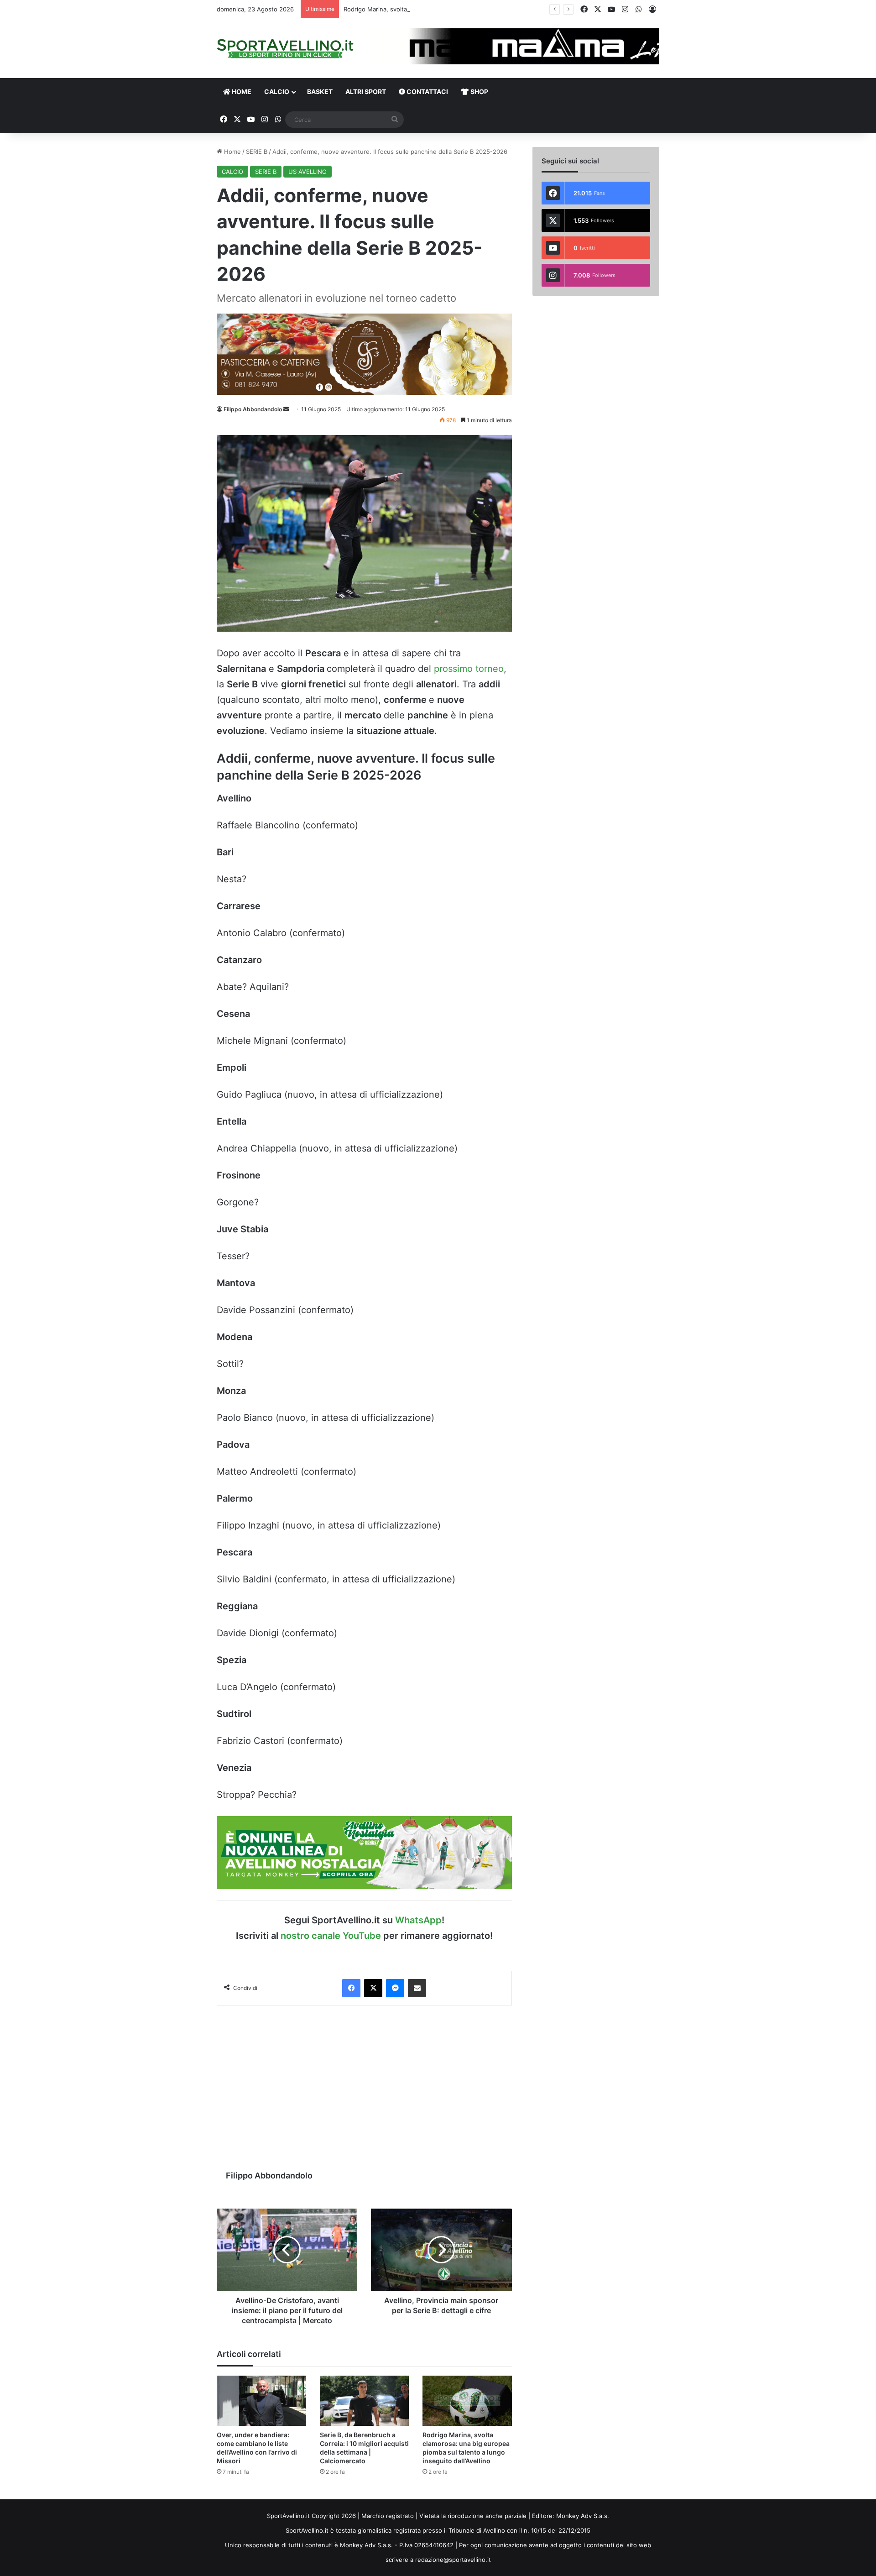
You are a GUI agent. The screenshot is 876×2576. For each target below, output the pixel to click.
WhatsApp (418, 1920)
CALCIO (277, 92)
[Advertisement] (364, 2083)
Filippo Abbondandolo (253, 409)
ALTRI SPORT (366, 92)
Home (232, 152)
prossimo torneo (469, 669)
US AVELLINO (308, 172)
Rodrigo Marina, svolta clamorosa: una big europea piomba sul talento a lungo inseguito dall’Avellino (485, 9)
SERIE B (257, 152)
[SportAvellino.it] (285, 49)
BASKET (320, 92)
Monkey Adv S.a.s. (583, 2516)
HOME (241, 92)
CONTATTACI (427, 92)
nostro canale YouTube (331, 1936)
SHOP (479, 92)
